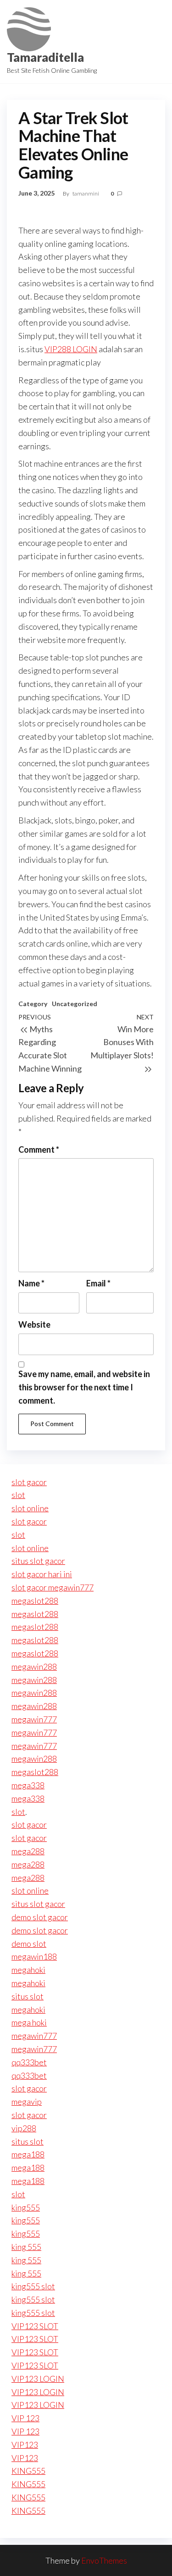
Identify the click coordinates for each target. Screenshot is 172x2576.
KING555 (28, 2471)
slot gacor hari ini (42, 1574)
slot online (30, 1508)
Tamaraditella (45, 57)
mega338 (28, 1785)
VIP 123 (25, 2418)
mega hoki (29, 2022)
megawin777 (34, 1719)
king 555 (26, 2247)
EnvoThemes (104, 2560)
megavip (27, 2102)
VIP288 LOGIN (71, 349)
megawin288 (34, 1667)
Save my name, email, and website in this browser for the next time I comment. (84, 1387)
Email (98, 1283)
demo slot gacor (40, 1917)
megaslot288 (35, 1601)
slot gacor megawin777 (53, 1587)
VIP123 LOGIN (38, 2379)
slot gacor (29, 1482)
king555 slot (33, 2286)
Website (34, 1324)
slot (18, 1495)
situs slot (28, 1996)
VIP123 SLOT (35, 2326)
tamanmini (86, 193)
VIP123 (25, 2445)
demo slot (29, 1944)
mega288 (28, 1851)
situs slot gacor (38, 1561)
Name (31, 1283)
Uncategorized (75, 1004)
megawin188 (34, 1956)
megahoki (28, 1970)
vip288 (24, 2128)
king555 (26, 2207)
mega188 (28, 2154)
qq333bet (29, 2062)
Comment (39, 1149)
